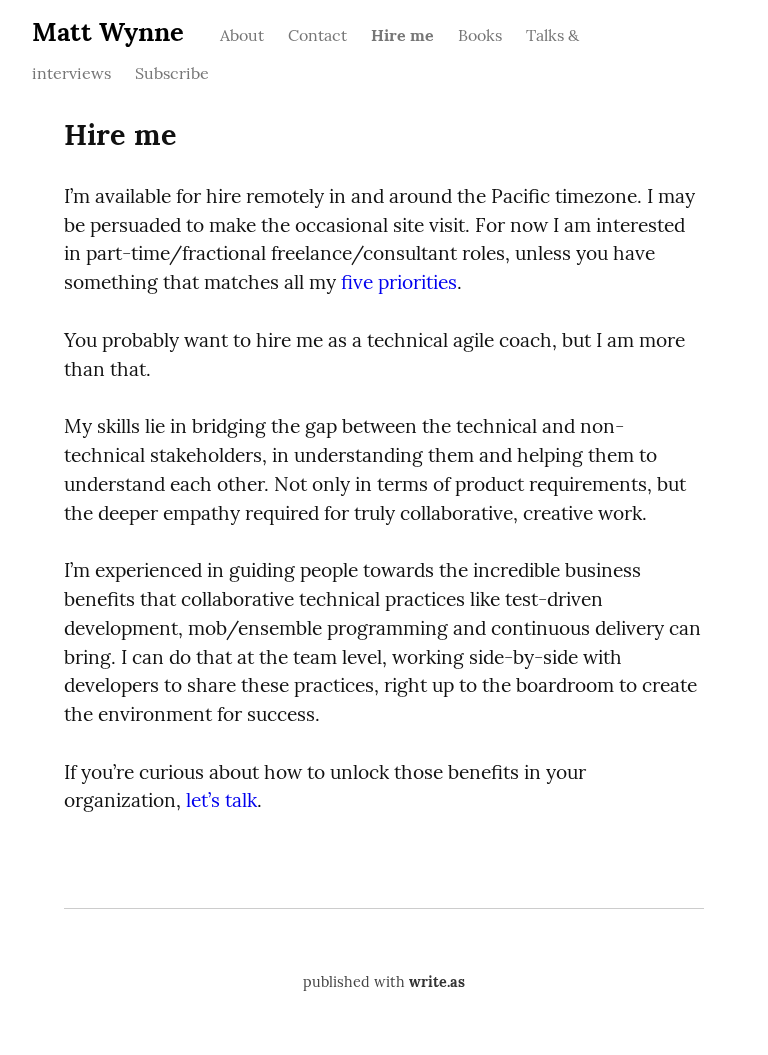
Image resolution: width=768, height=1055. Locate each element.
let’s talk (221, 800)
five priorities (399, 282)
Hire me (402, 35)
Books (480, 35)
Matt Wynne (108, 31)
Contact (317, 35)
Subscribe (172, 73)
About (242, 35)
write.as (437, 982)
